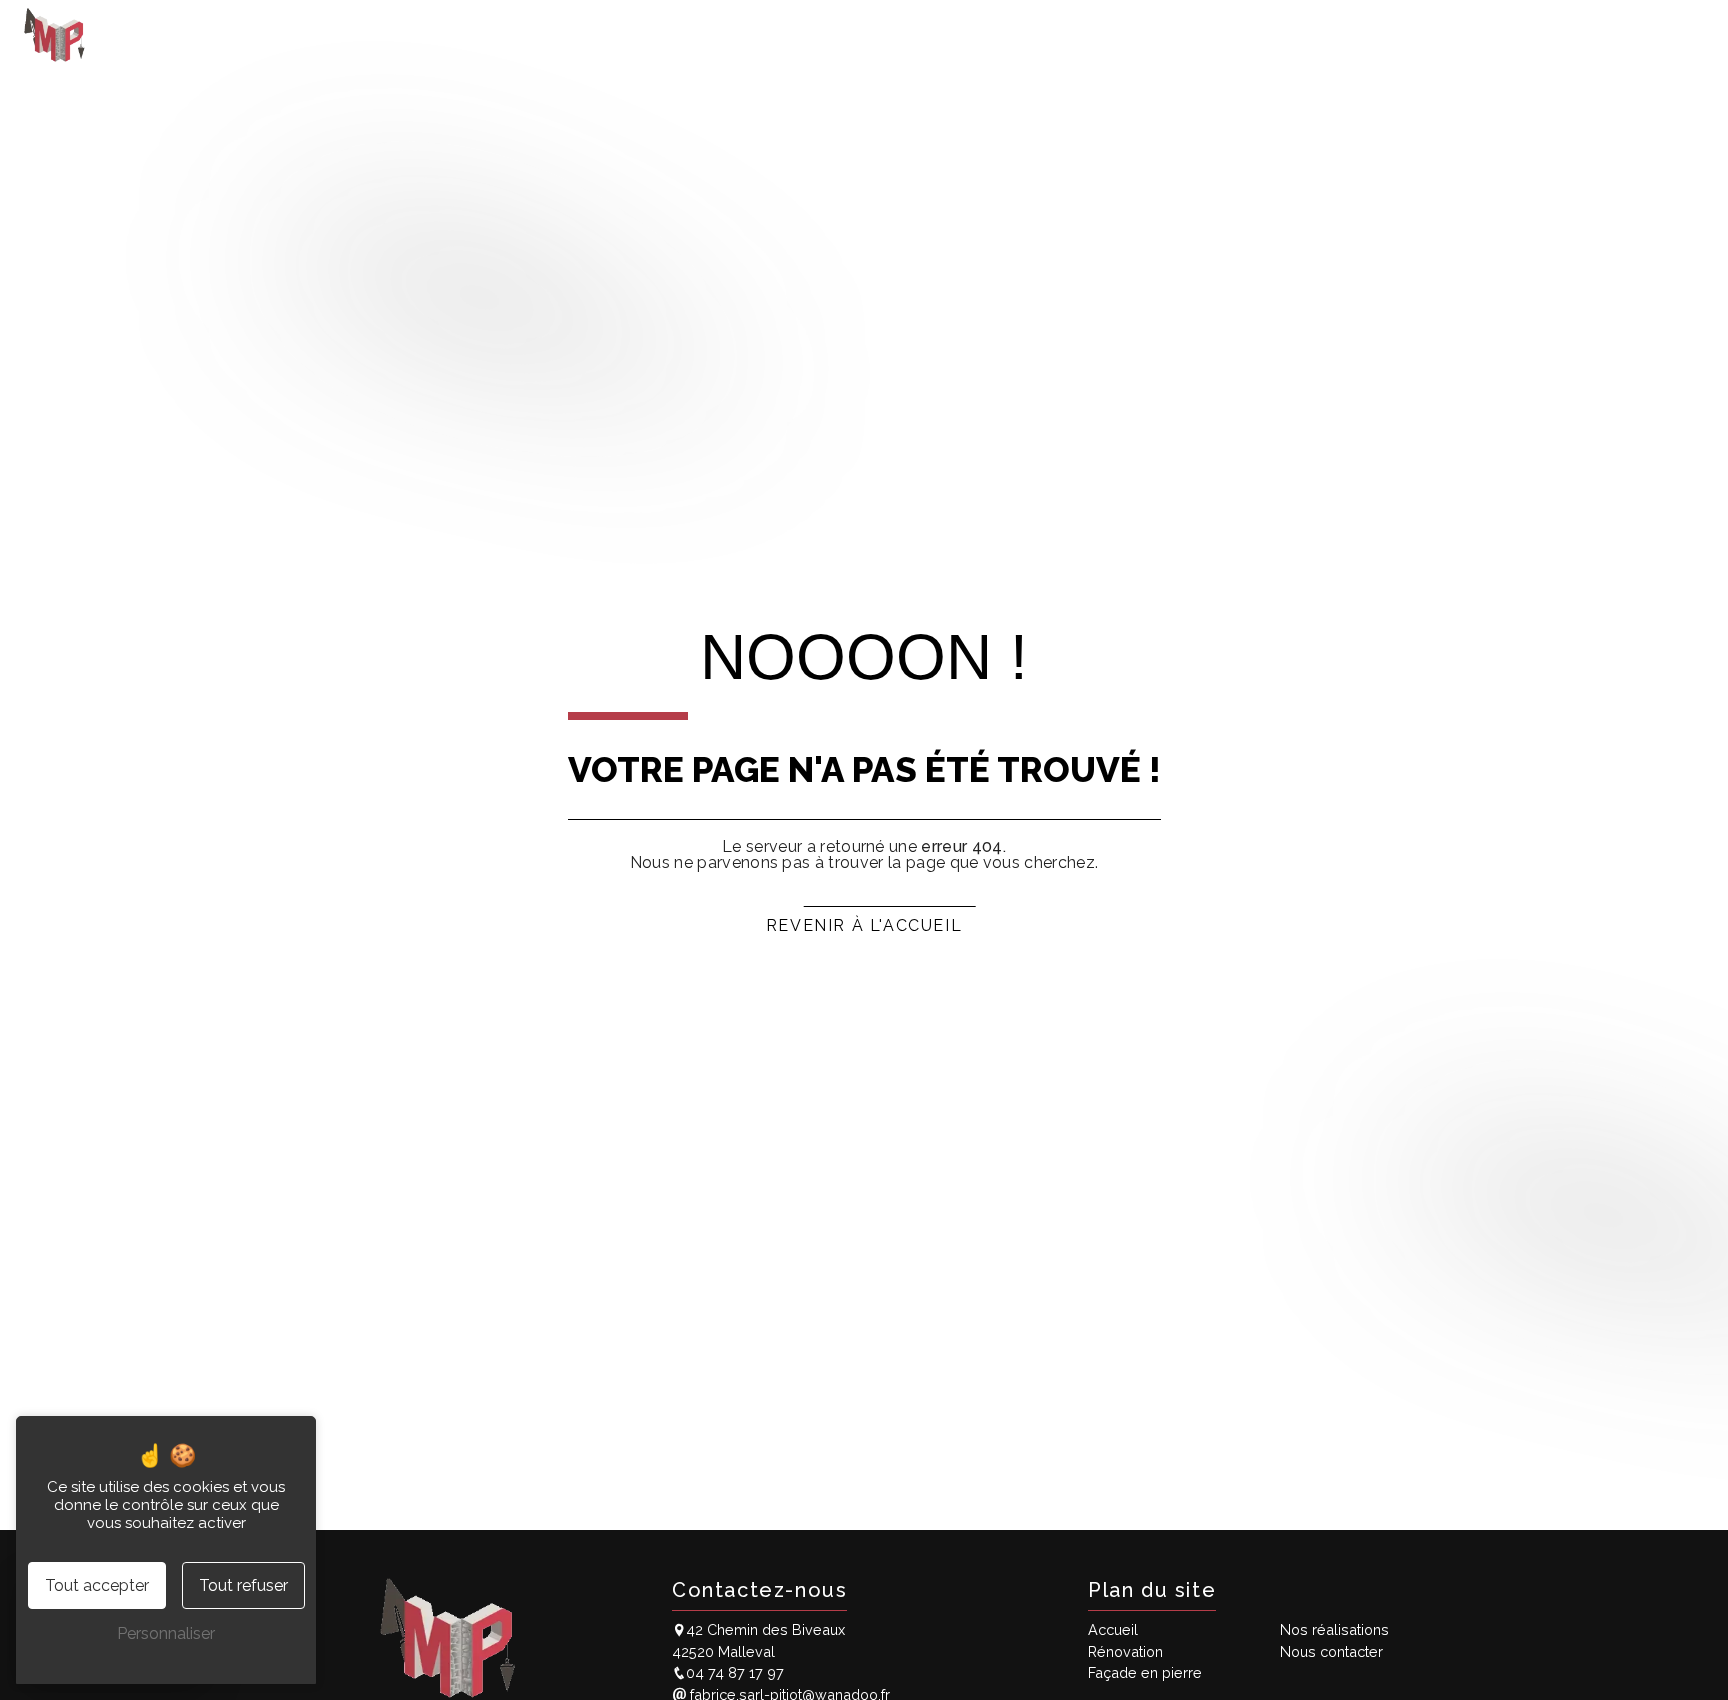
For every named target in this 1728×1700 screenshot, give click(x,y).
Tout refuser (243, 1585)
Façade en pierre (1347, 34)
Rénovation (1218, 34)
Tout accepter (97, 1585)
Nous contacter (1634, 34)
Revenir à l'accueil (864, 925)
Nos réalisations (1493, 34)
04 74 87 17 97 (735, 1672)
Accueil (1123, 34)
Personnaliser (166, 1633)
